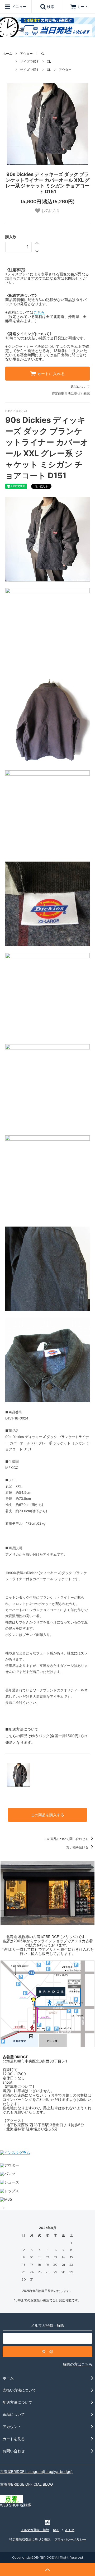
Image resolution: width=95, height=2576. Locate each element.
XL (43, 54)
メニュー (18, 6)
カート (83, 6)
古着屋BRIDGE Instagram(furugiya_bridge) (36, 2471)
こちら (39, 312)
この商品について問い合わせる (67, 1839)
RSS (56, 2530)
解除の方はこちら (78, 2364)
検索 (50, 6)
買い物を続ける (78, 1847)
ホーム (7, 54)
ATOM (70, 2530)
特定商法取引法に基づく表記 (30, 2539)
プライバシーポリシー (70, 2539)
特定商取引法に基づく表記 (71, 393)
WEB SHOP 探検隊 (16, 2505)
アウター (26, 54)
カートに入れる (50, 374)
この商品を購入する (47, 1815)
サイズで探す (30, 61)
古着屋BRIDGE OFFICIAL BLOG (26, 2484)
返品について (80, 387)
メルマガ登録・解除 (35, 2530)
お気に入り (50, 211)
